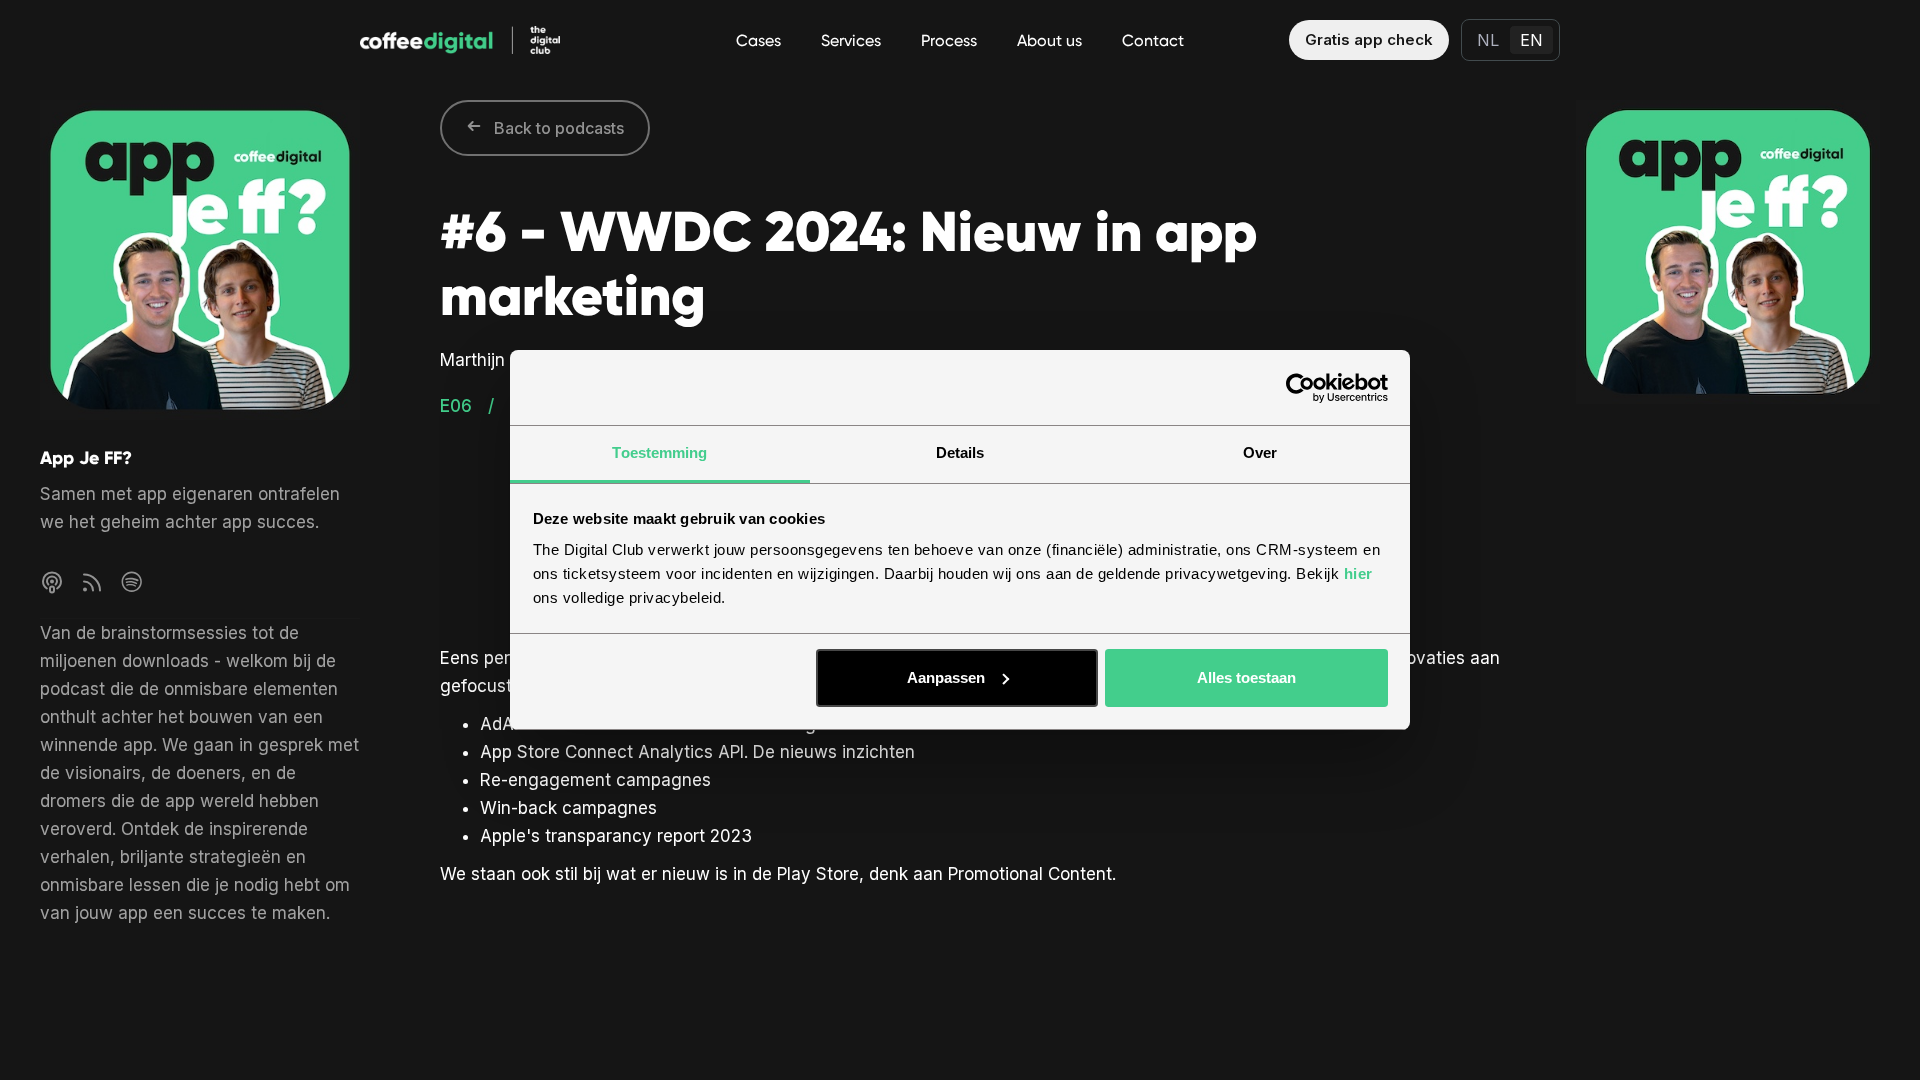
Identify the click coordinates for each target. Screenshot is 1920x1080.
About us (1049, 40)
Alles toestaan (1246, 677)
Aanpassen (946, 677)
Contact (1153, 40)
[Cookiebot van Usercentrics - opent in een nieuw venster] (1300, 388)
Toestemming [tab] (659, 452)
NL (1488, 40)
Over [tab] (1260, 452)
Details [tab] (960, 452)
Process (949, 40)
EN (1531, 40)
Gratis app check (1369, 39)
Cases (758, 40)
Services (851, 40)
